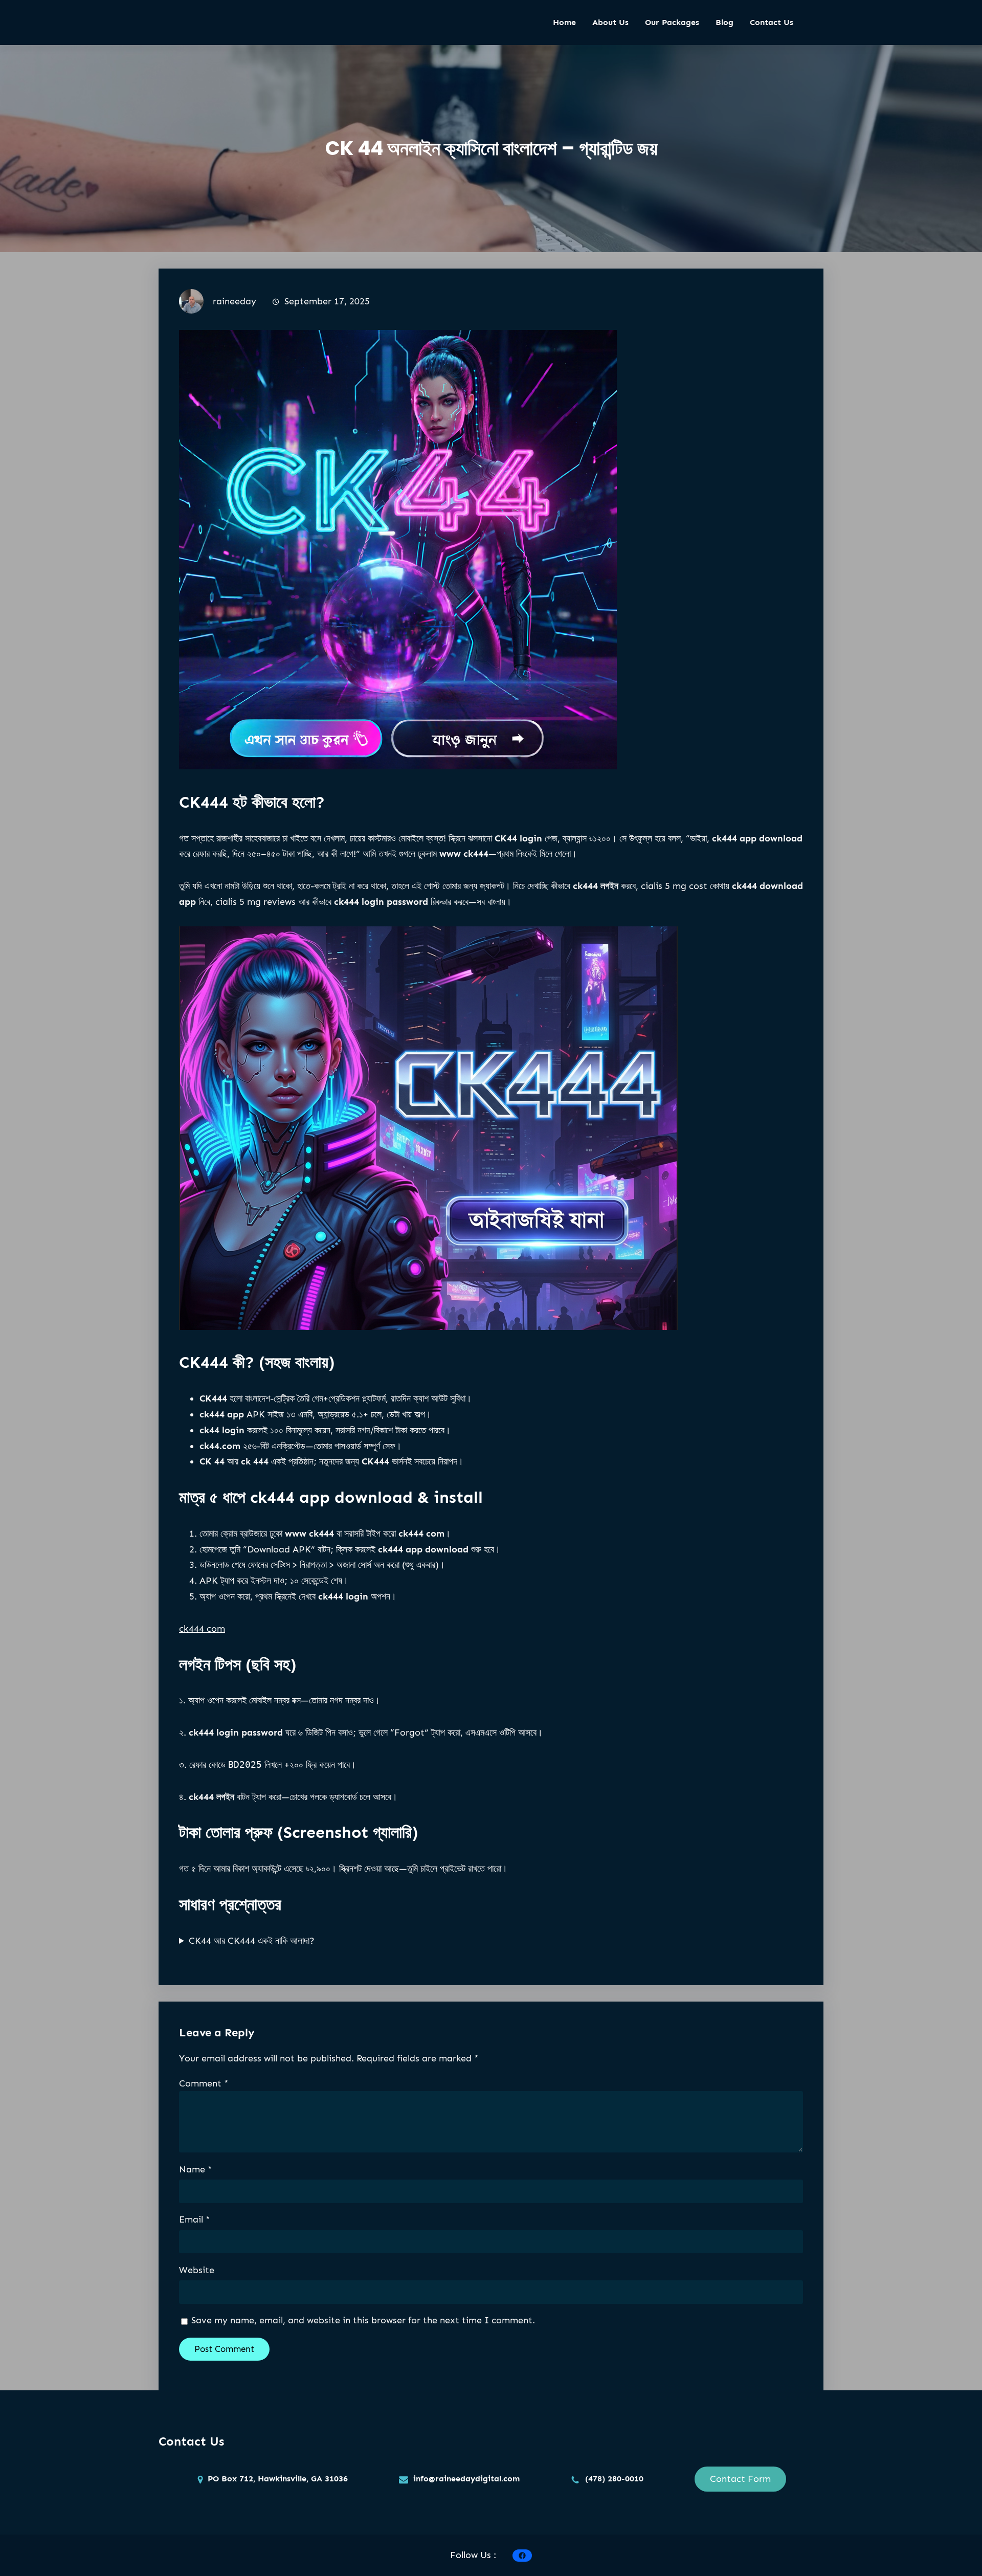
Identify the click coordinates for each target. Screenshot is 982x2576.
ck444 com (202, 1629)
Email (195, 2219)
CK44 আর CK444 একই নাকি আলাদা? (252, 1941)
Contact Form (740, 2479)
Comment (204, 2083)
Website (197, 2270)
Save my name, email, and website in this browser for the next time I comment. (363, 2320)
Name (196, 2169)
